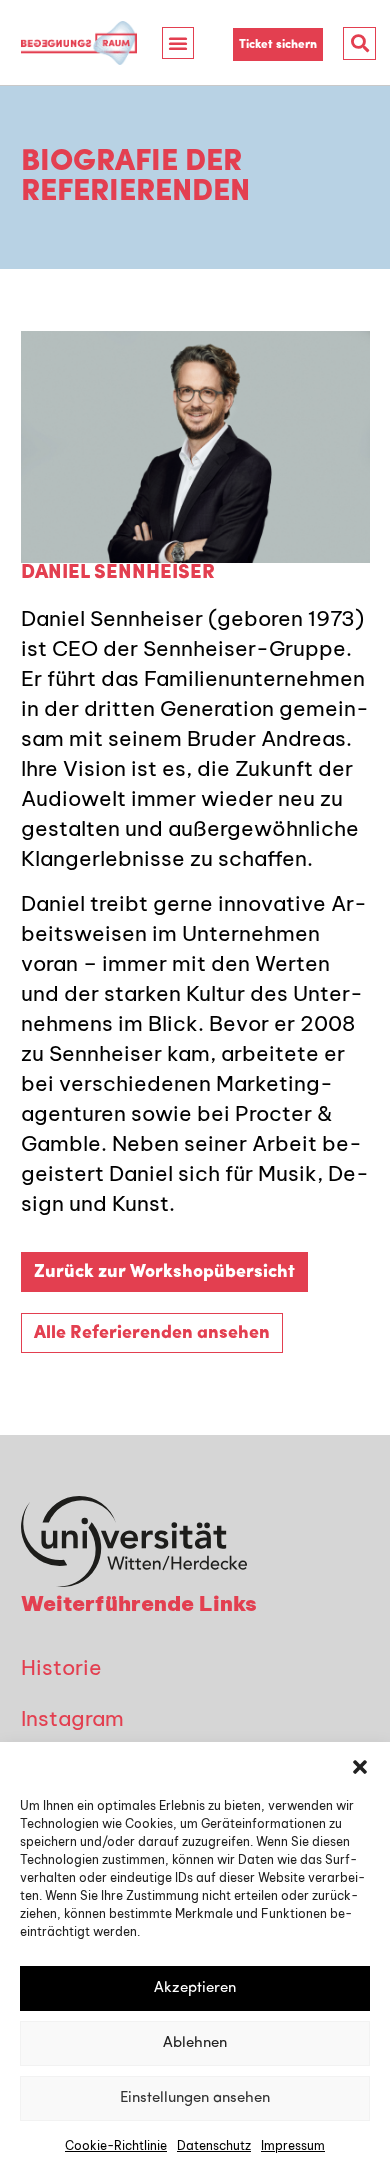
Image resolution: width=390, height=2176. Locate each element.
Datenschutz (214, 2145)
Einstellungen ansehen (195, 2098)
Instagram (72, 1718)
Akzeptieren (195, 1988)
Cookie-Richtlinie (116, 2145)
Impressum (293, 2145)
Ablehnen (195, 2043)
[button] (360, 1767)
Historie (61, 1667)
